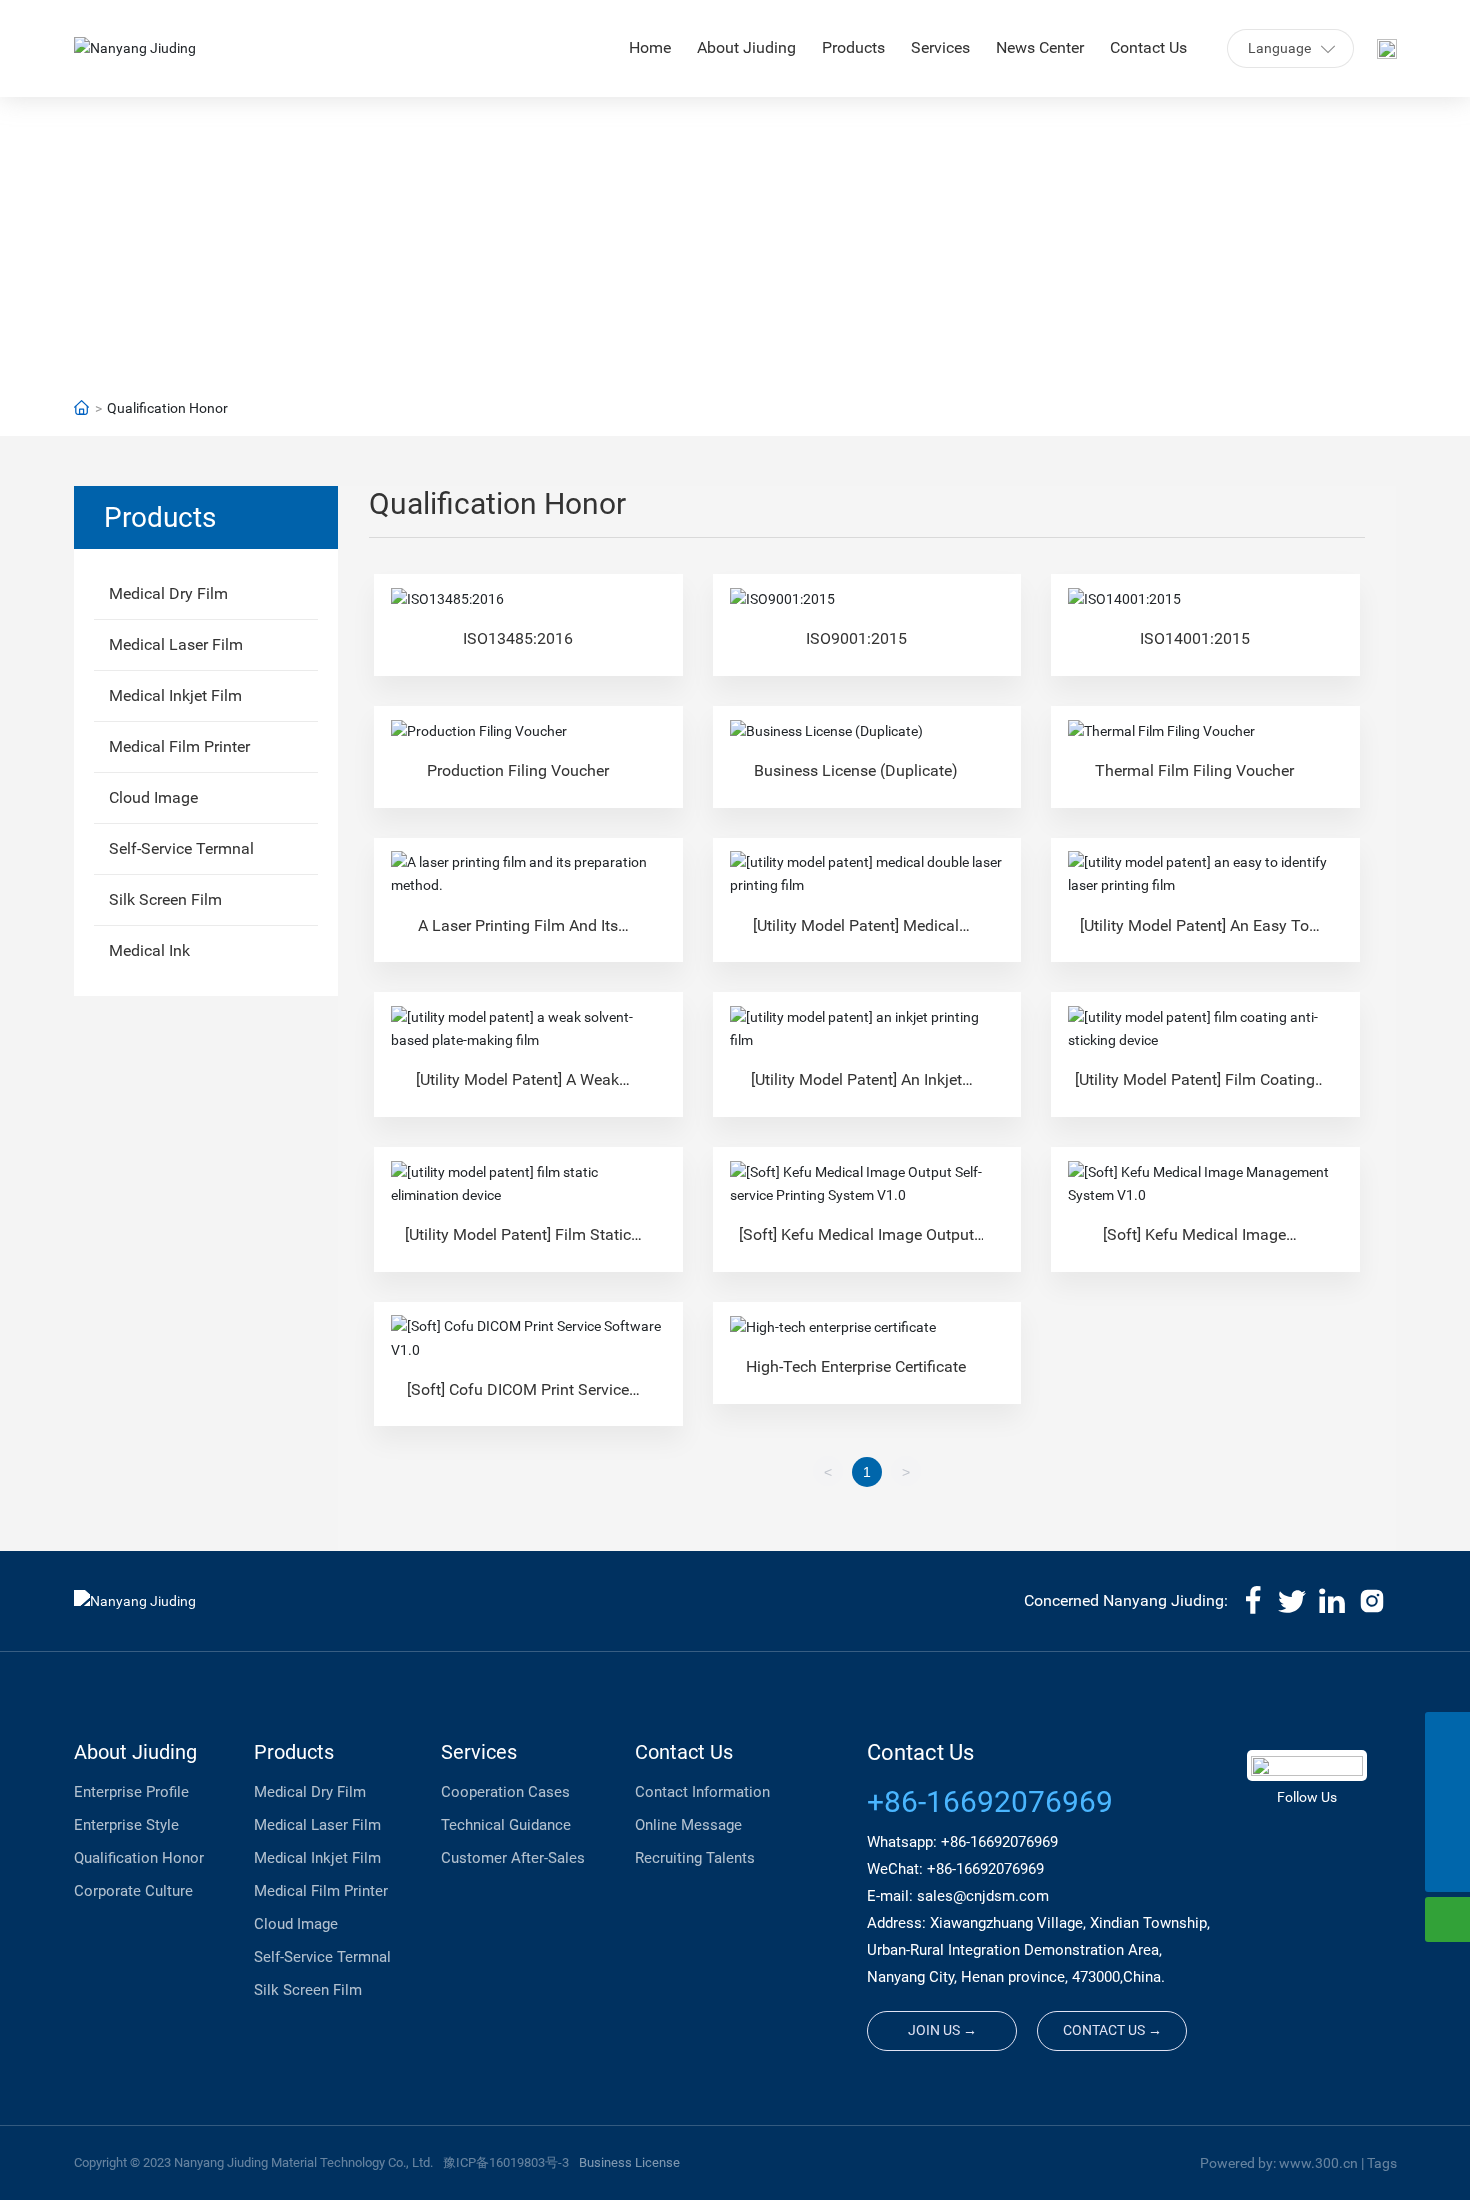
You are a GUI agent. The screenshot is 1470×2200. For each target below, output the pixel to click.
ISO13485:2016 (518, 638)
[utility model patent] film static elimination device (518, 1242)
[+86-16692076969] (1447, 1734)
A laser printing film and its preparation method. (518, 933)
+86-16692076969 (990, 1801)
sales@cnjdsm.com (983, 1896)
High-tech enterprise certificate (856, 1366)
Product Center (735, 214)
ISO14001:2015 (1195, 638)
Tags (1382, 2163)
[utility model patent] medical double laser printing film (856, 933)
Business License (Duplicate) (856, 770)
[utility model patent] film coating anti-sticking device (1195, 1087)
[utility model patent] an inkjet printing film (856, 1087)
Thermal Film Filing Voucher (1194, 770)
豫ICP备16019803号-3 (506, 2162)
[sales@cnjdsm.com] (1447, 1779)
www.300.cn (1318, 2163)
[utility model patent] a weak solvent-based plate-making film (517, 1087)
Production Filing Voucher (518, 770)
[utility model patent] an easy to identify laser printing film (1194, 933)
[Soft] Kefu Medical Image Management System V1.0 (1194, 1242)
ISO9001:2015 (856, 638)
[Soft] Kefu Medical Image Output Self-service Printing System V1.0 (856, 1242)
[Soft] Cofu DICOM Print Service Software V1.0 (518, 1397)
